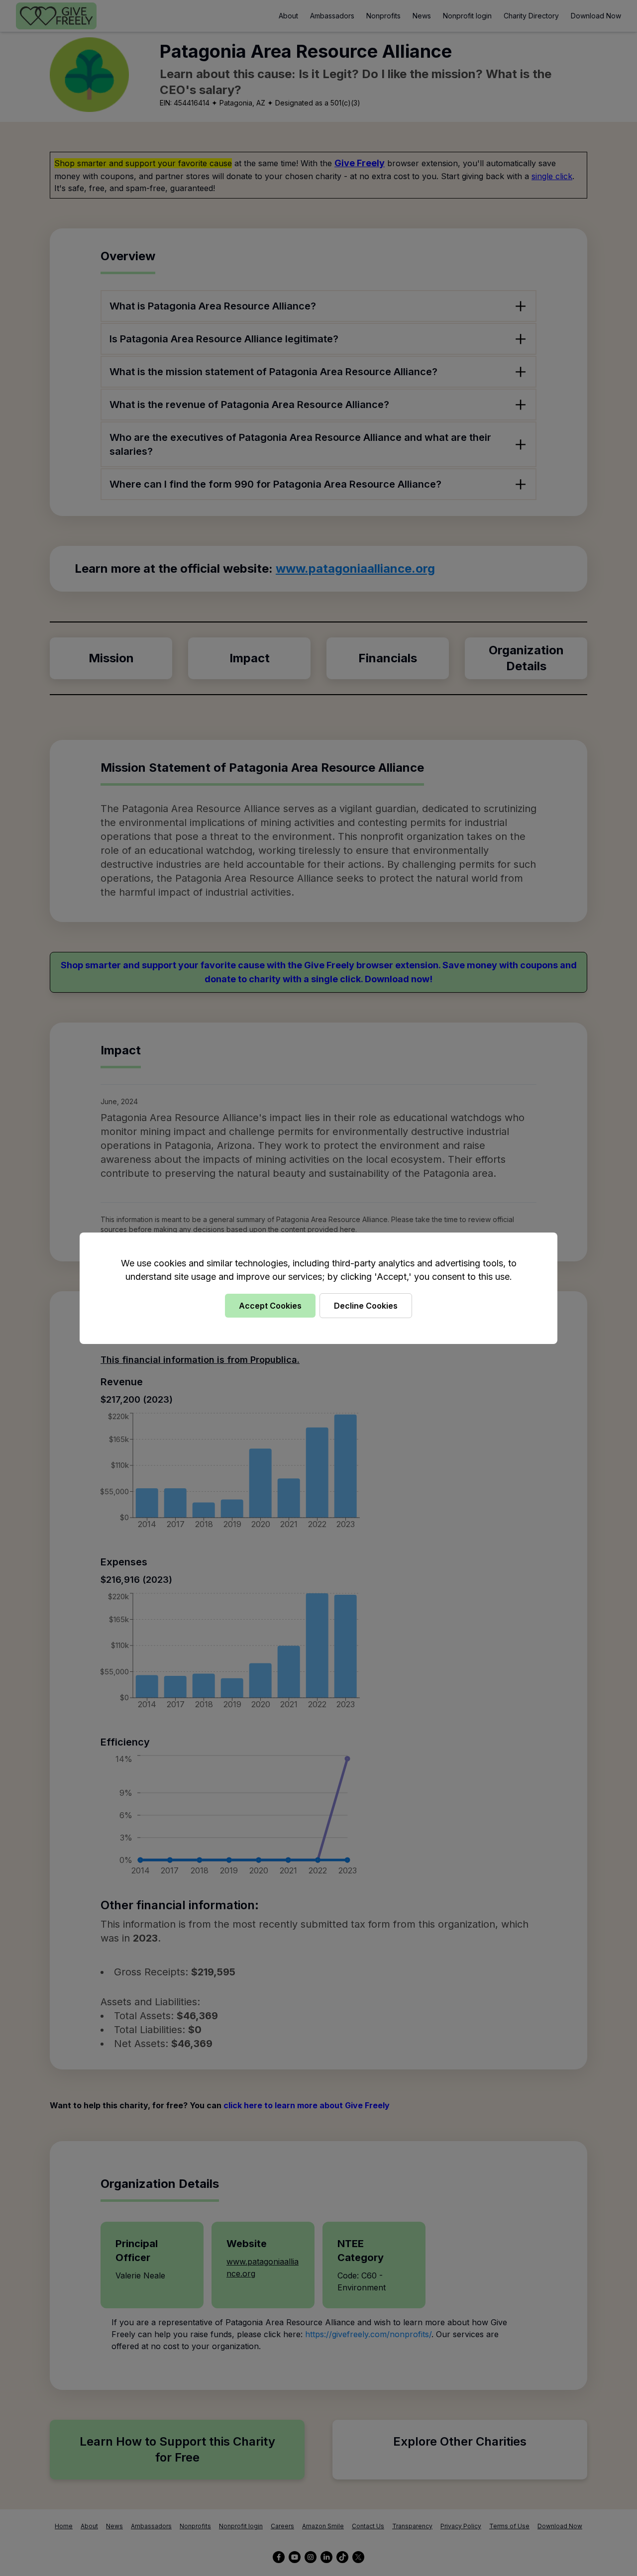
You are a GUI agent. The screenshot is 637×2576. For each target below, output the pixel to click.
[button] (318, 1288)
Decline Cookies (366, 1306)
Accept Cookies (270, 1306)
